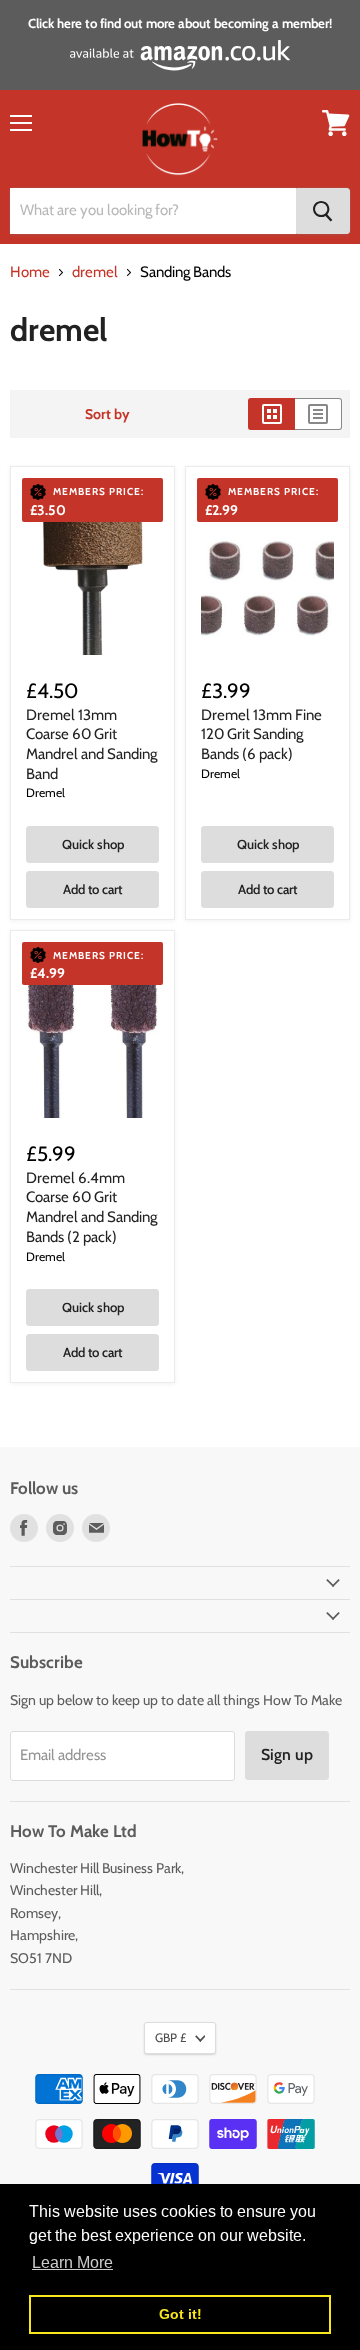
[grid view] (271, 414)
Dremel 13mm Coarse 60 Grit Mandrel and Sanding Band (91, 744)
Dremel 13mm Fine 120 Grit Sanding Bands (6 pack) (261, 734)
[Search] (323, 211)
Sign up (287, 1754)
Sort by (107, 414)
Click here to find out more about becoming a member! (180, 23)
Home (30, 272)
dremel (95, 272)
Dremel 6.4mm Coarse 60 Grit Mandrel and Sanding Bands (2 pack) (91, 1207)
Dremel (45, 792)
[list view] (318, 414)
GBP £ (170, 2037)
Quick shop (93, 844)
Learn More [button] (72, 2262)
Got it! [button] (180, 2314)
